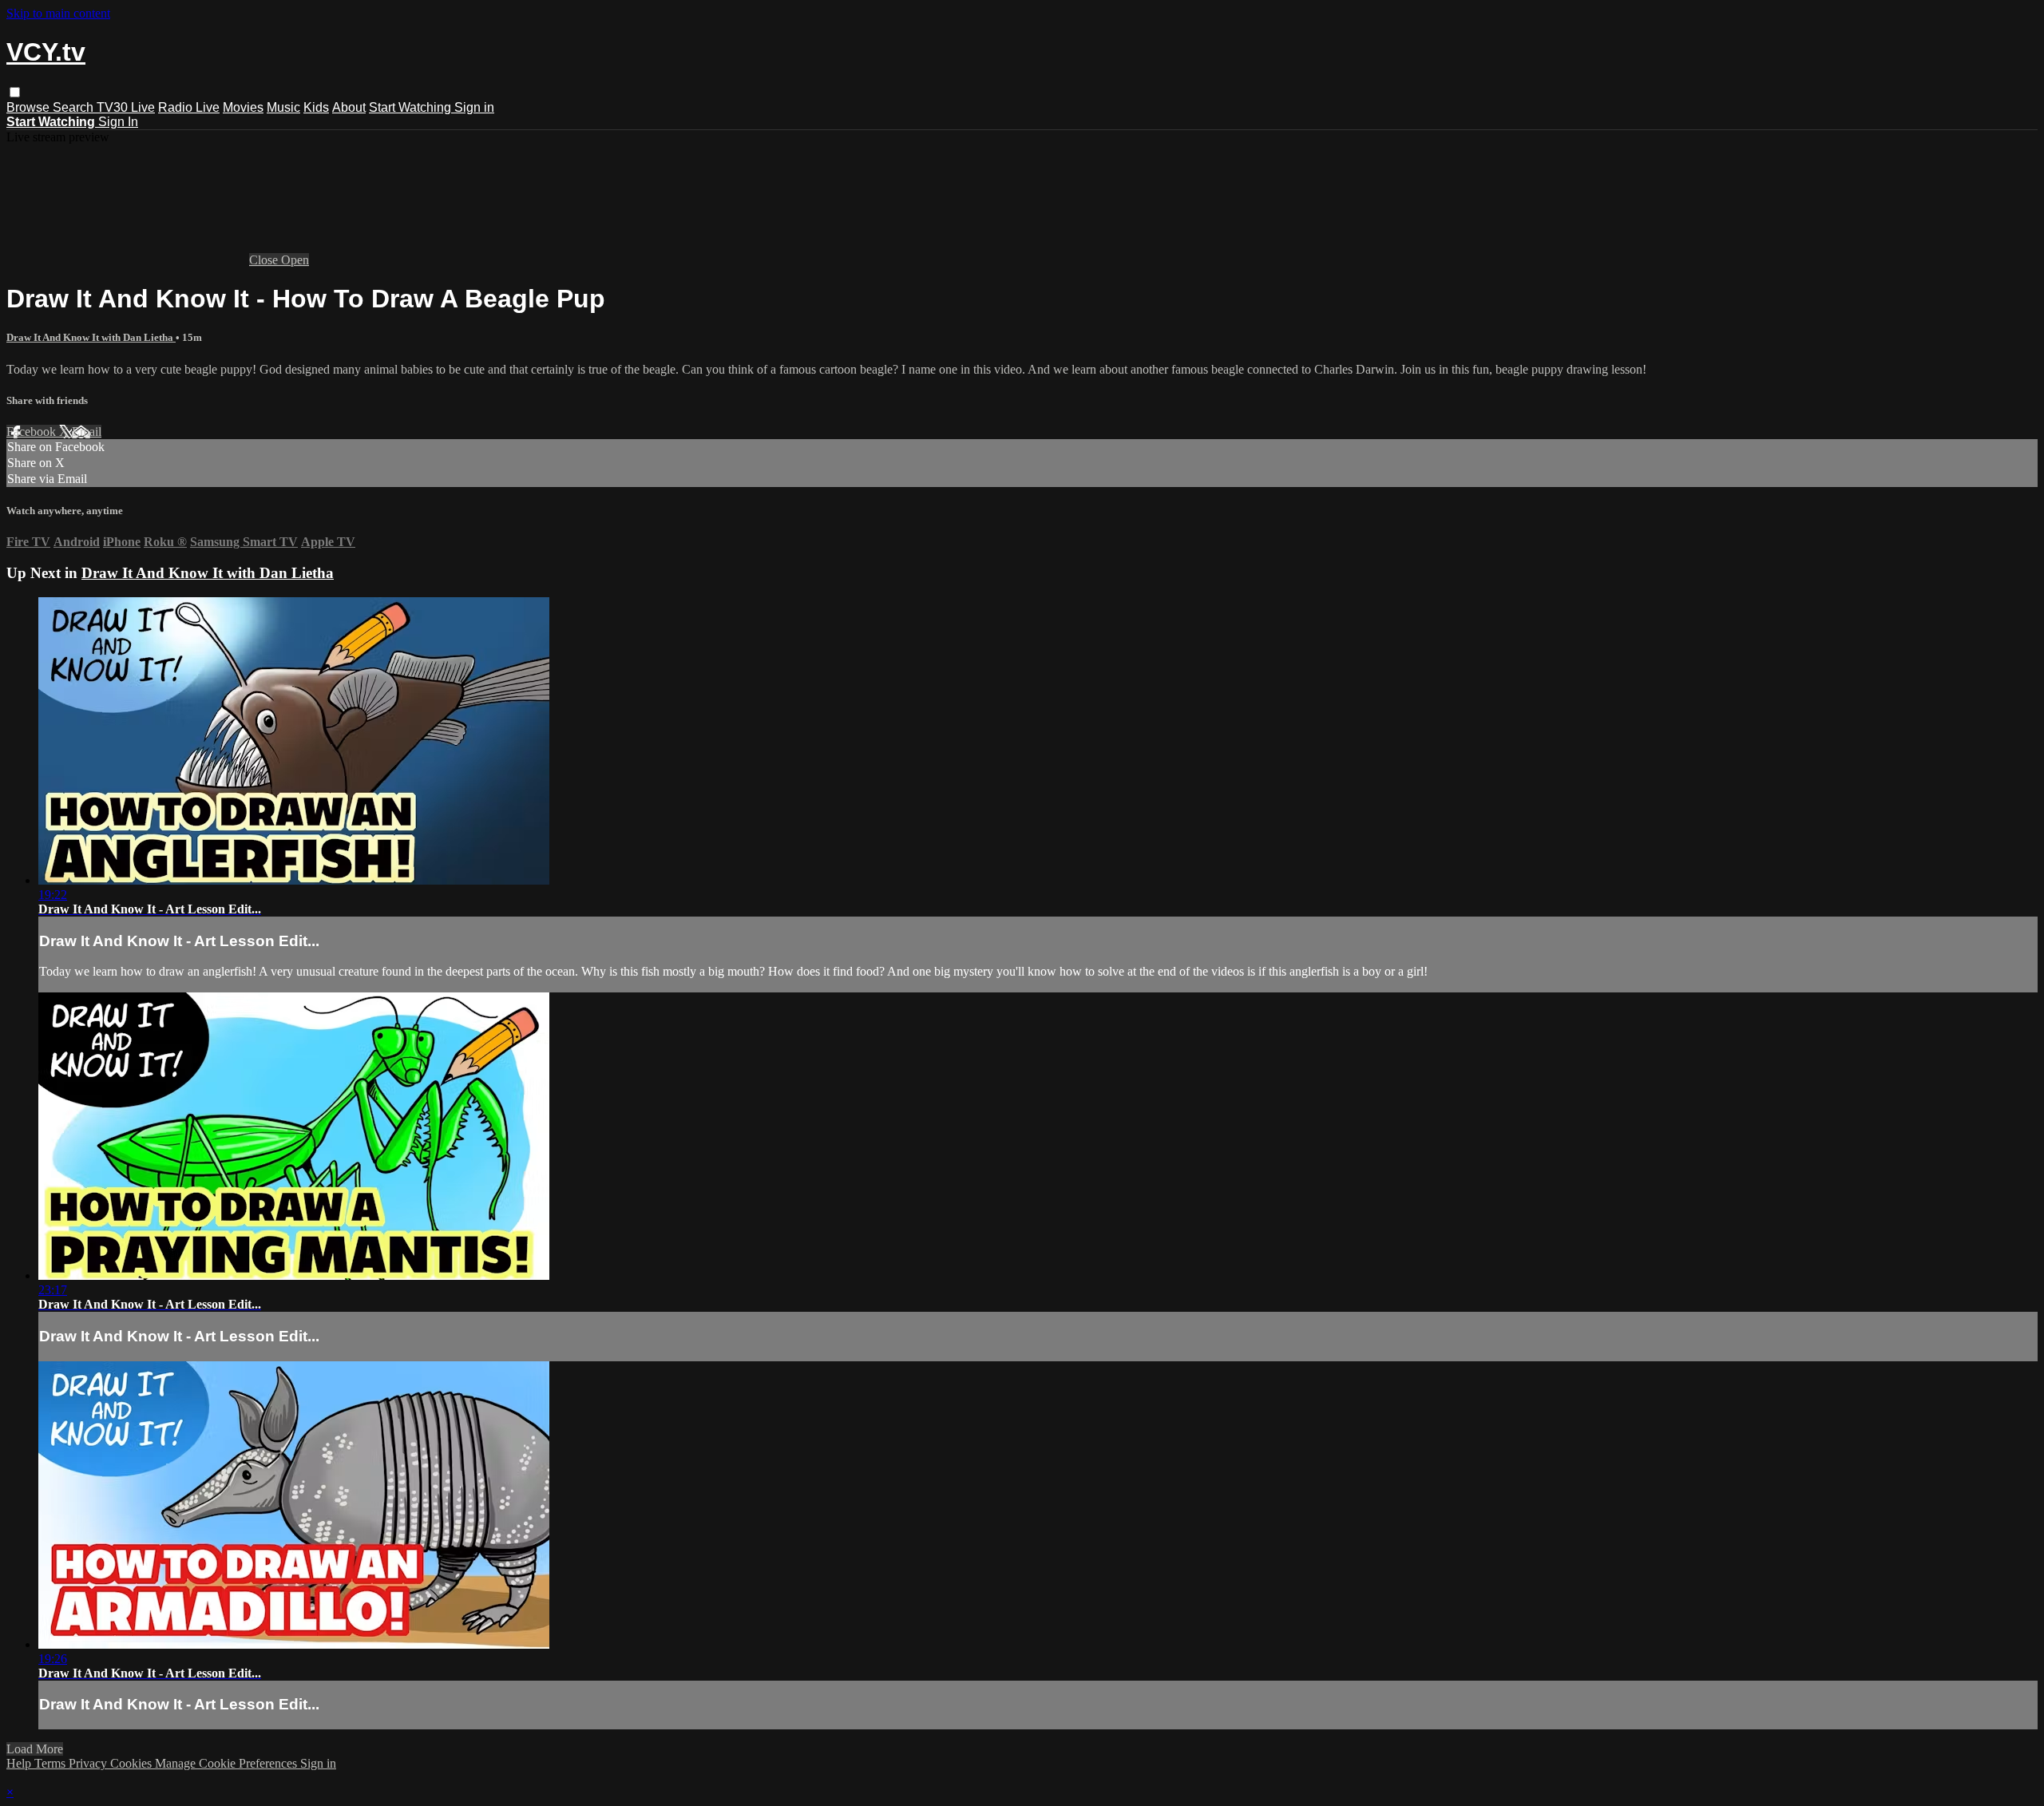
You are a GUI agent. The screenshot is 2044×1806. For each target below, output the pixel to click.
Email (87, 432)
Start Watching (412, 107)
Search (75, 107)
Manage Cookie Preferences (228, 1763)
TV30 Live (126, 107)
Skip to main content (58, 13)
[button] (15, 92)
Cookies (133, 1763)
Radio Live (189, 107)
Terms (51, 1763)
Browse (30, 107)
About (349, 107)
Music (283, 107)
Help (20, 1763)
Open (295, 260)
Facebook (33, 432)
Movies (243, 107)
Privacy (89, 1763)
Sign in (474, 107)
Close (265, 260)
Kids (316, 107)
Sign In (118, 122)
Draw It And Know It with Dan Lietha (91, 337)
